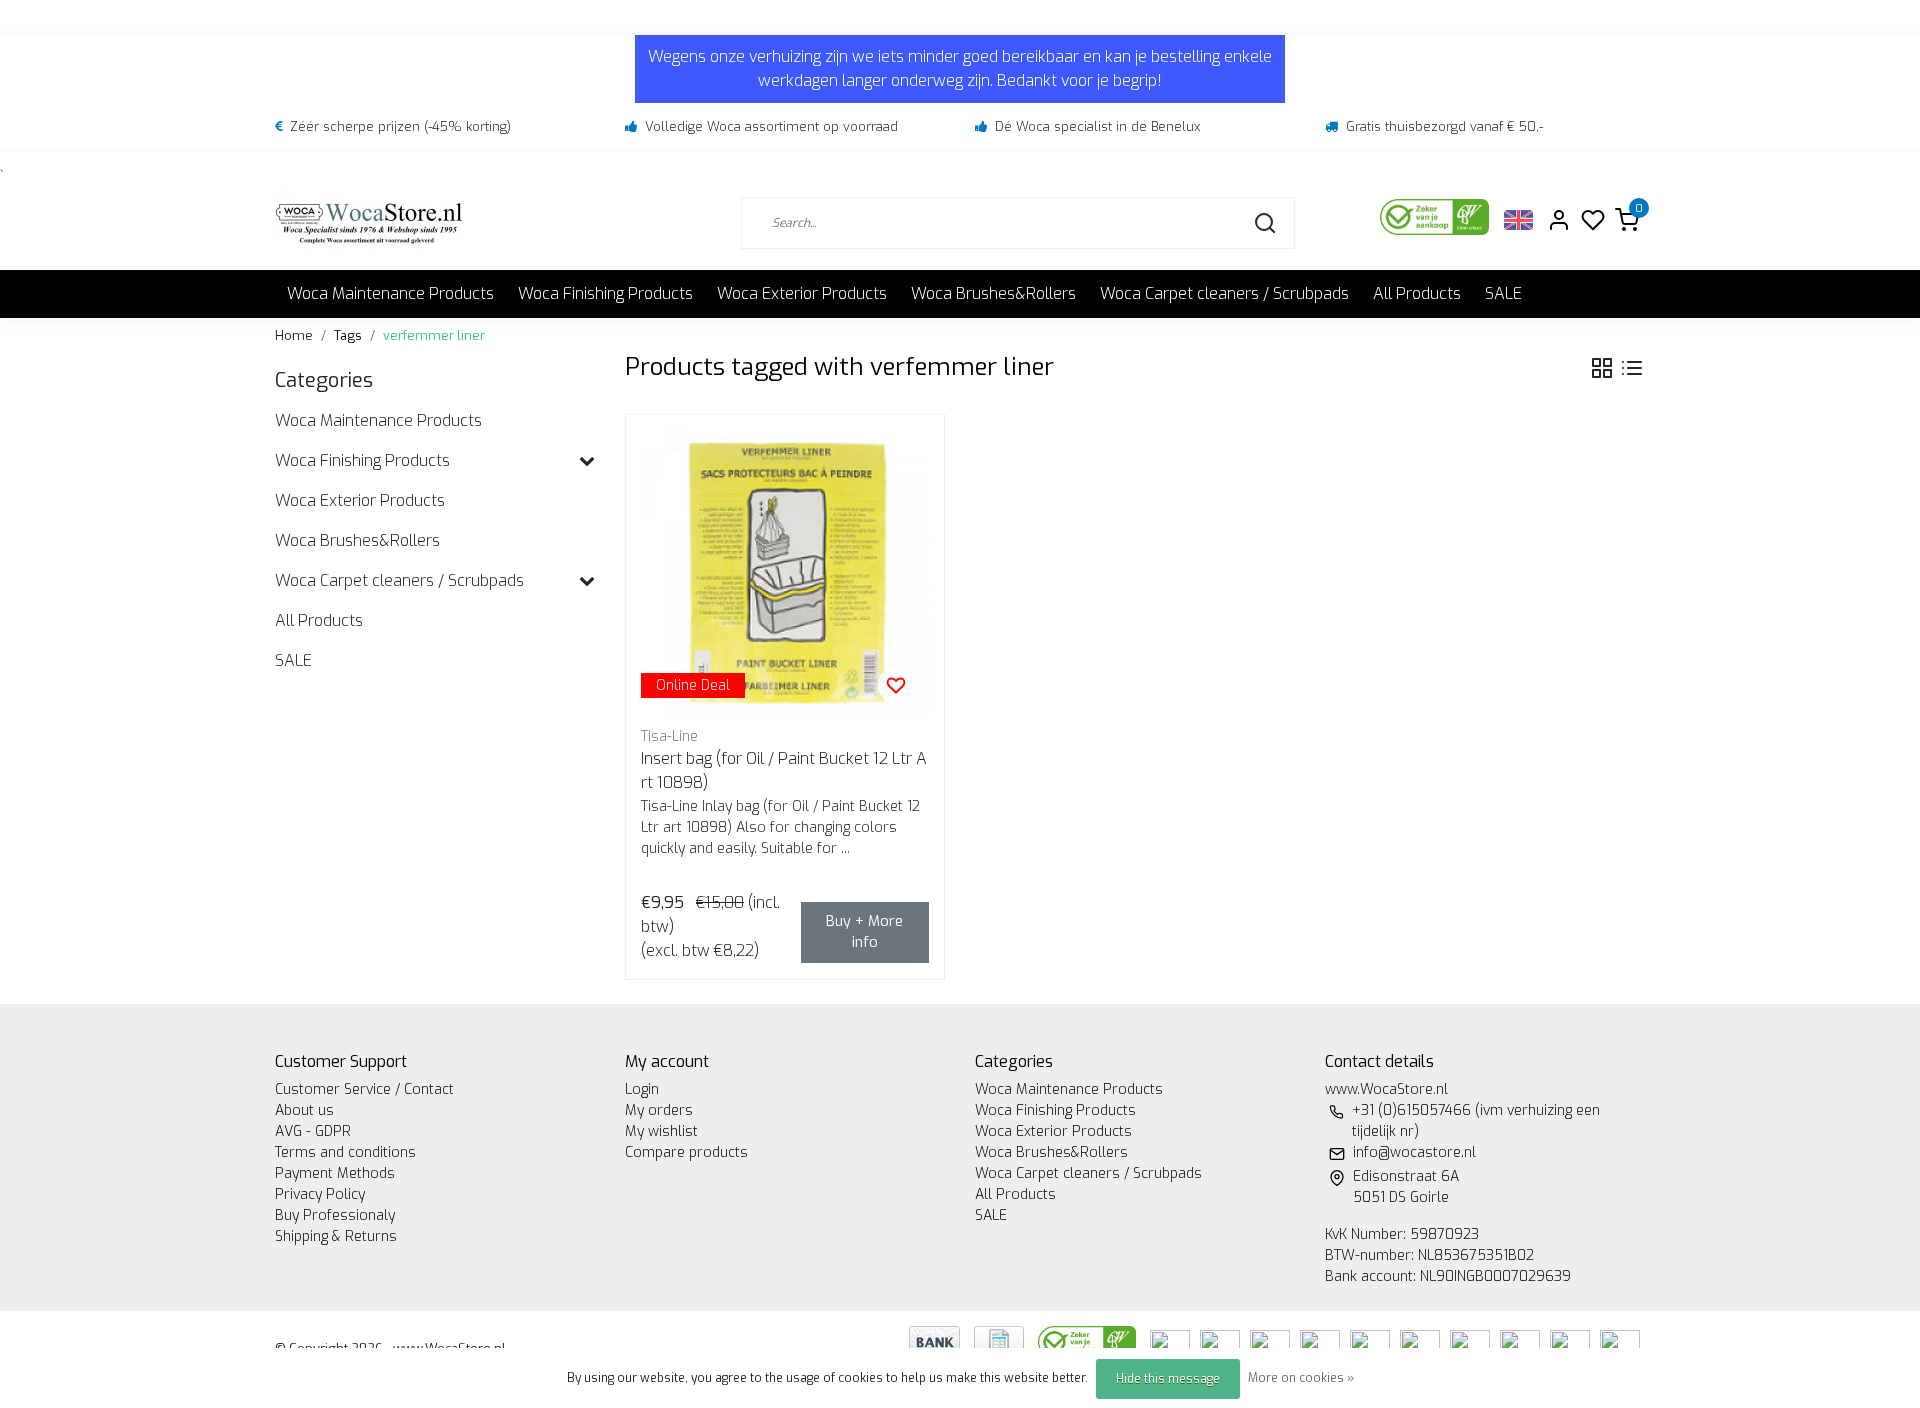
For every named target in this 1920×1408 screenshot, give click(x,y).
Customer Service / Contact (364, 1089)
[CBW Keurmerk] (1089, 1340)
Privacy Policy (320, 1194)
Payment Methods (335, 1173)
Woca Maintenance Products (390, 293)
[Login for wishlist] (896, 685)
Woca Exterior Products (802, 293)
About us (304, 1110)
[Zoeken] (1265, 223)
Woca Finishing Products (605, 293)
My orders (659, 1110)
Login (642, 1089)
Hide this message (1168, 1379)
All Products (1417, 293)
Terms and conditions (345, 1152)
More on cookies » (1301, 1378)
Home (294, 335)
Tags (348, 335)
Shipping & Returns (336, 1236)
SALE (1503, 293)
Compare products (686, 1152)
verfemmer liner (434, 335)
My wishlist (661, 1131)
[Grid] (1602, 368)
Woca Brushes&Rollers (993, 293)
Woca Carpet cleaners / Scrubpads (1224, 293)
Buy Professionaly (335, 1215)
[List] (1632, 368)
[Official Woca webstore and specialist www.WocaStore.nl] (369, 222)
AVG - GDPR (313, 1131)
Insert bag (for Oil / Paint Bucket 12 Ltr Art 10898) (784, 770)
